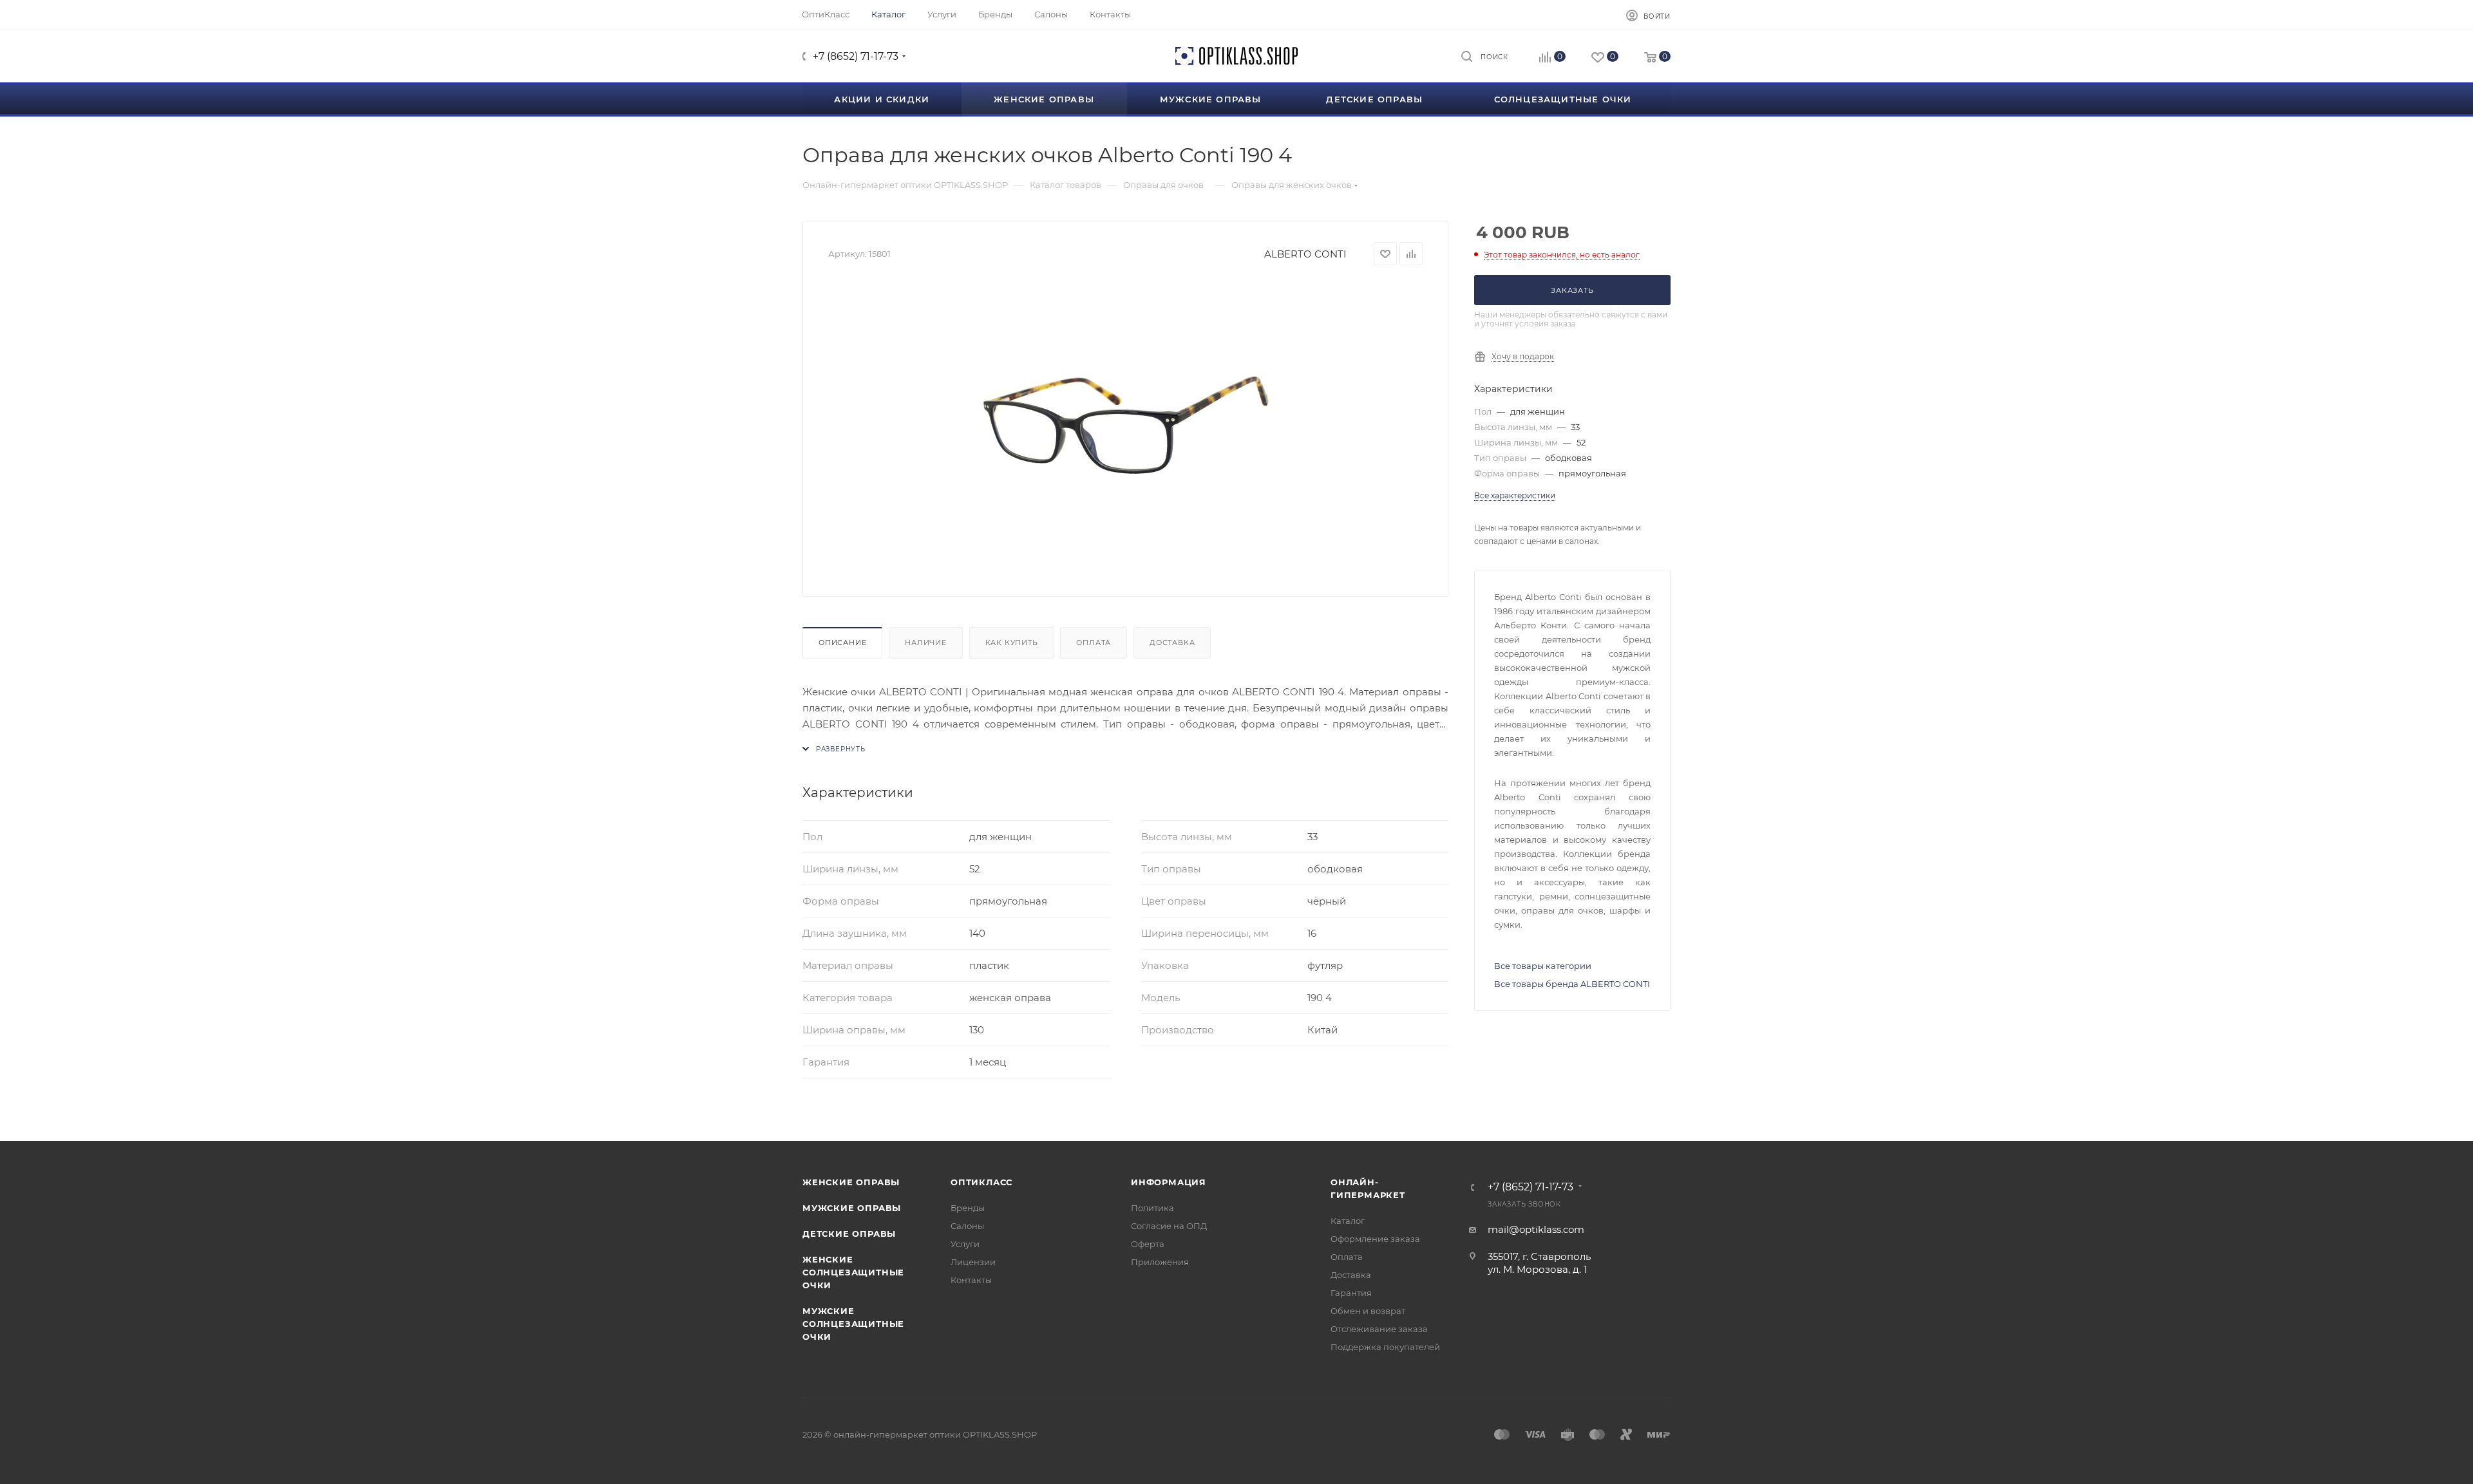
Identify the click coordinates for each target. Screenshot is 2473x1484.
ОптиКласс (981, 1182)
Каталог (1348, 1221)
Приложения (1160, 1262)
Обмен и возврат (1368, 1311)
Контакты (971, 1280)
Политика (1152, 1208)
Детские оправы (849, 1234)
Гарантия (1351, 1293)
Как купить (1012, 643)
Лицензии (973, 1262)
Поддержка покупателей (1385, 1347)
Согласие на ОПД (1169, 1226)
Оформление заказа (1375, 1239)
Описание (842, 643)
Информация (1169, 1182)
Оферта (1148, 1244)
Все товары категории (1543, 966)
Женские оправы (851, 1182)
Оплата (1094, 643)
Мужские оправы (852, 1208)
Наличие (926, 643)
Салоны (967, 1226)
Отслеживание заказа (1379, 1329)
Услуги (965, 1244)
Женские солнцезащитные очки (853, 1272)
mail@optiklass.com (1536, 1229)
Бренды (968, 1208)
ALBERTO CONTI (1305, 254)
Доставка (1172, 643)
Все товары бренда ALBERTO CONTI (1572, 984)
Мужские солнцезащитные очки (853, 1324)
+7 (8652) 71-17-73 (856, 56)
